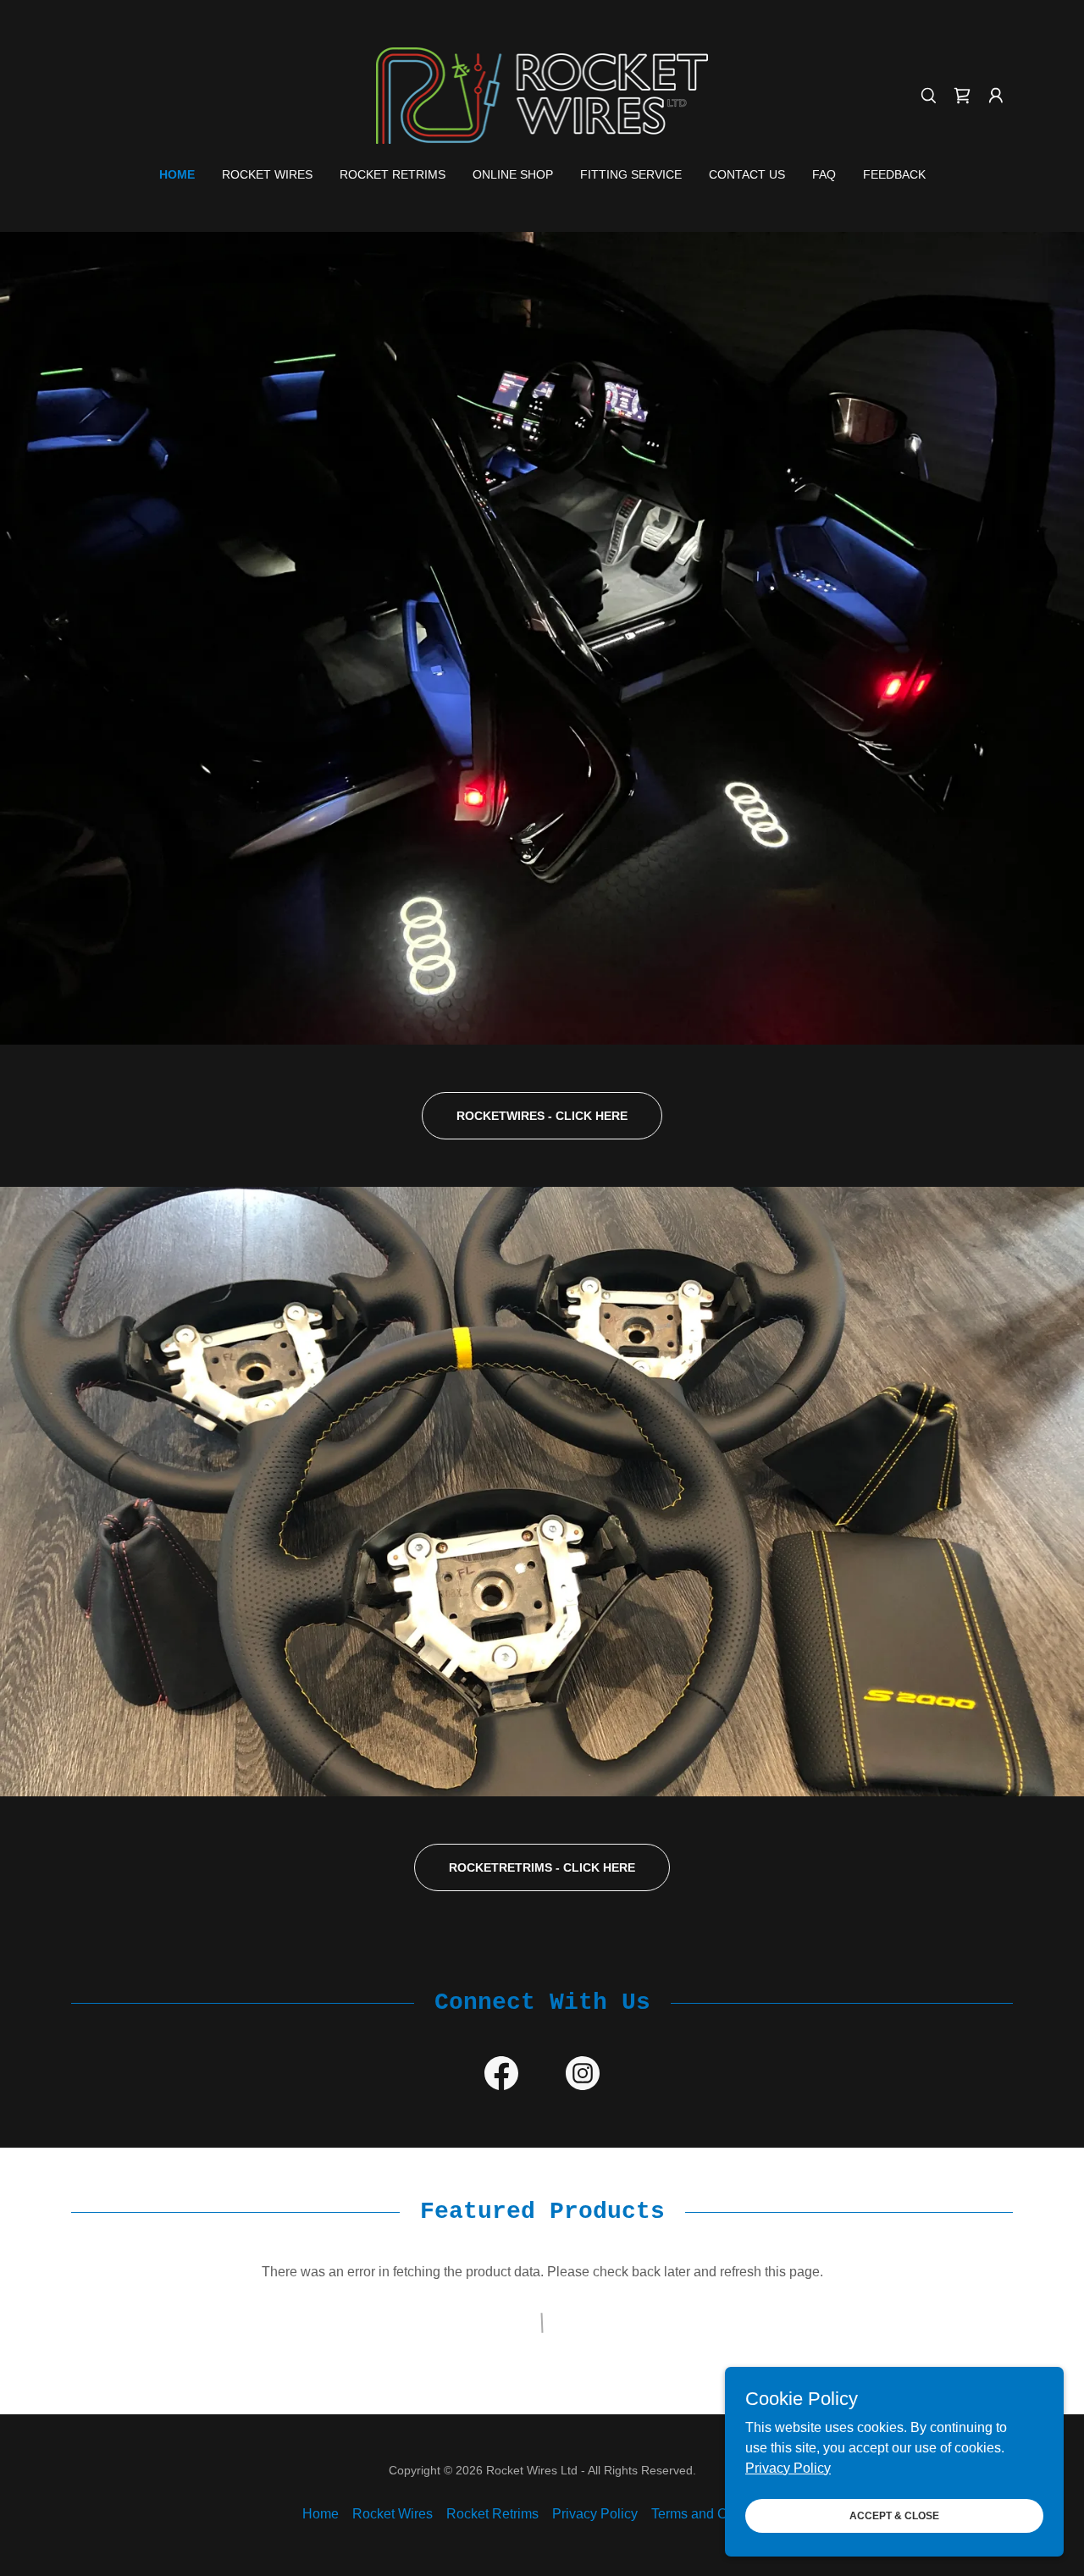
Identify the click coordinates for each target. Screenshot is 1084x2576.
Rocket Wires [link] (267, 174)
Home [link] (177, 174)
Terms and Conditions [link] (717, 2514)
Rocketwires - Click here (542, 1116)
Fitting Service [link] (631, 174)
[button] (996, 96)
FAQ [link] (824, 174)
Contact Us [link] (747, 174)
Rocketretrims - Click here (542, 1867)
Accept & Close (894, 2515)
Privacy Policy (788, 2467)
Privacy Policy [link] (595, 2514)
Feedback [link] (894, 174)
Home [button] (321, 2514)
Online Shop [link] (513, 174)
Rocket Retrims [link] (393, 174)
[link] (542, 94)
